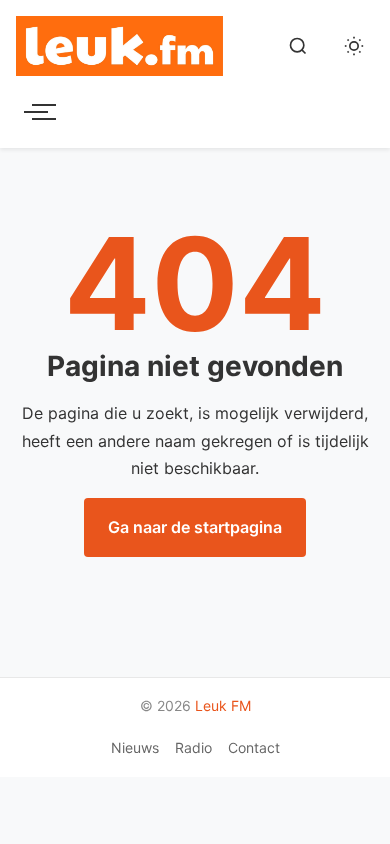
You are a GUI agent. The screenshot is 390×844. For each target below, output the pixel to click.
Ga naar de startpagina (195, 527)
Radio (193, 747)
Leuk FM (223, 705)
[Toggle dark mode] (354, 46)
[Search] (298, 46)
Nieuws (135, 747)
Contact (254, 747)
